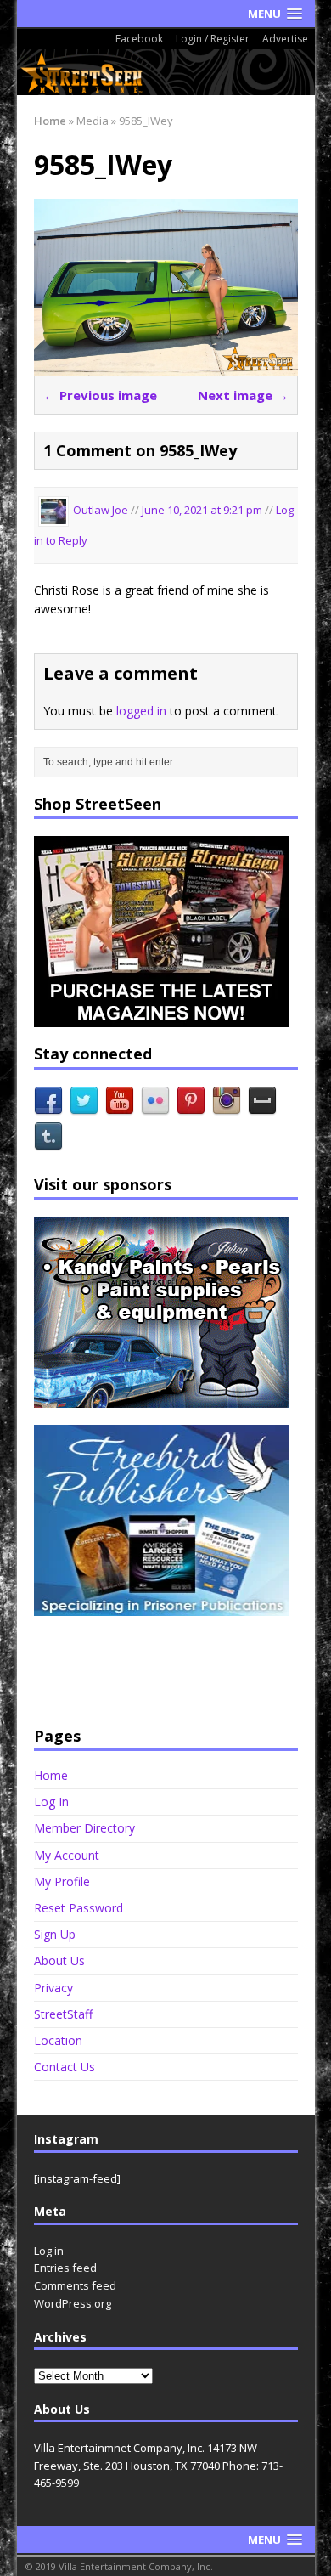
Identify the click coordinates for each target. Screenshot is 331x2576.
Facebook (139, 39)
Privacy (53, 1988)
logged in (141, 711)
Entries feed (65, 2268)
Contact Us (65, 2067)
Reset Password (79, 1908)
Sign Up (55, 1934)
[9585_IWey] (166, 365)
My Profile (62, 1881)
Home (51, 1776)
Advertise (285, 39)
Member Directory (84, 1828)
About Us (59, 1960)
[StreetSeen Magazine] (166, 72)
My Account (67, 1855)
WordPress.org (73, 2303)
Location (58, 2040)
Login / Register (213, 39)
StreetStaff (63, 2014)
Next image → (243, 395)
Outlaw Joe (101, 511)
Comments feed (75, 2285)
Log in (49, 2251)
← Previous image (100, 395)
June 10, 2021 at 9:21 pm (203, 511)
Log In (51, 1802)
